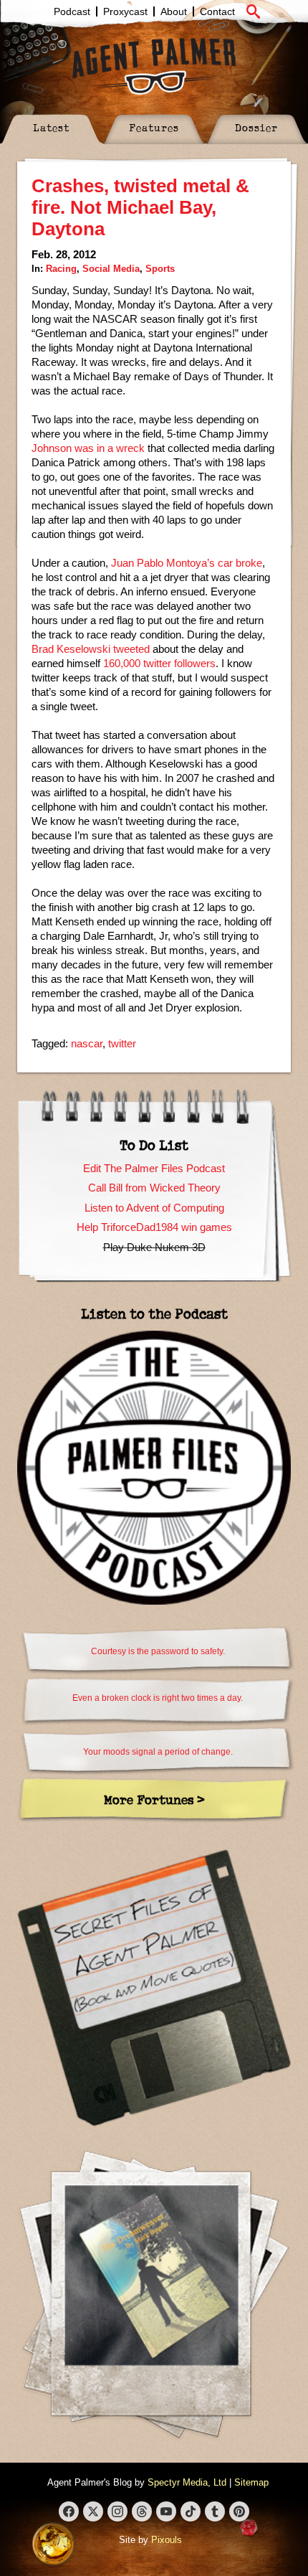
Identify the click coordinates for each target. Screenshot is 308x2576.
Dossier (256, 127)
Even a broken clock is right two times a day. (158, 1698)
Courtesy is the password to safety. (158, 1651)
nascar (87, 1043)
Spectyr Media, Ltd (187, 2482)
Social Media (111, 269)
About (174, 11)
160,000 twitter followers (159, 663)
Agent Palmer (154, 66)
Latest (51, 127)
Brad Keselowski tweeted (91, 649)
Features (154, 127)
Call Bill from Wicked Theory (154, 1188)
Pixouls (167, 2540)
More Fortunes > (154, 1799)
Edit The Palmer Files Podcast (154, 1168)
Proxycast (125, 11)
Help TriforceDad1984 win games (154, 1227)
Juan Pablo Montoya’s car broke (187, 563)
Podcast (72, 11)
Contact (217, 11)
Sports (160, 269)
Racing (61, 269)
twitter (122, 1043)
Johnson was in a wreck (88, 448)
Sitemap (251, 2482)
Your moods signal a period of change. (158, 1752)
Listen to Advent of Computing (154, 1208)
